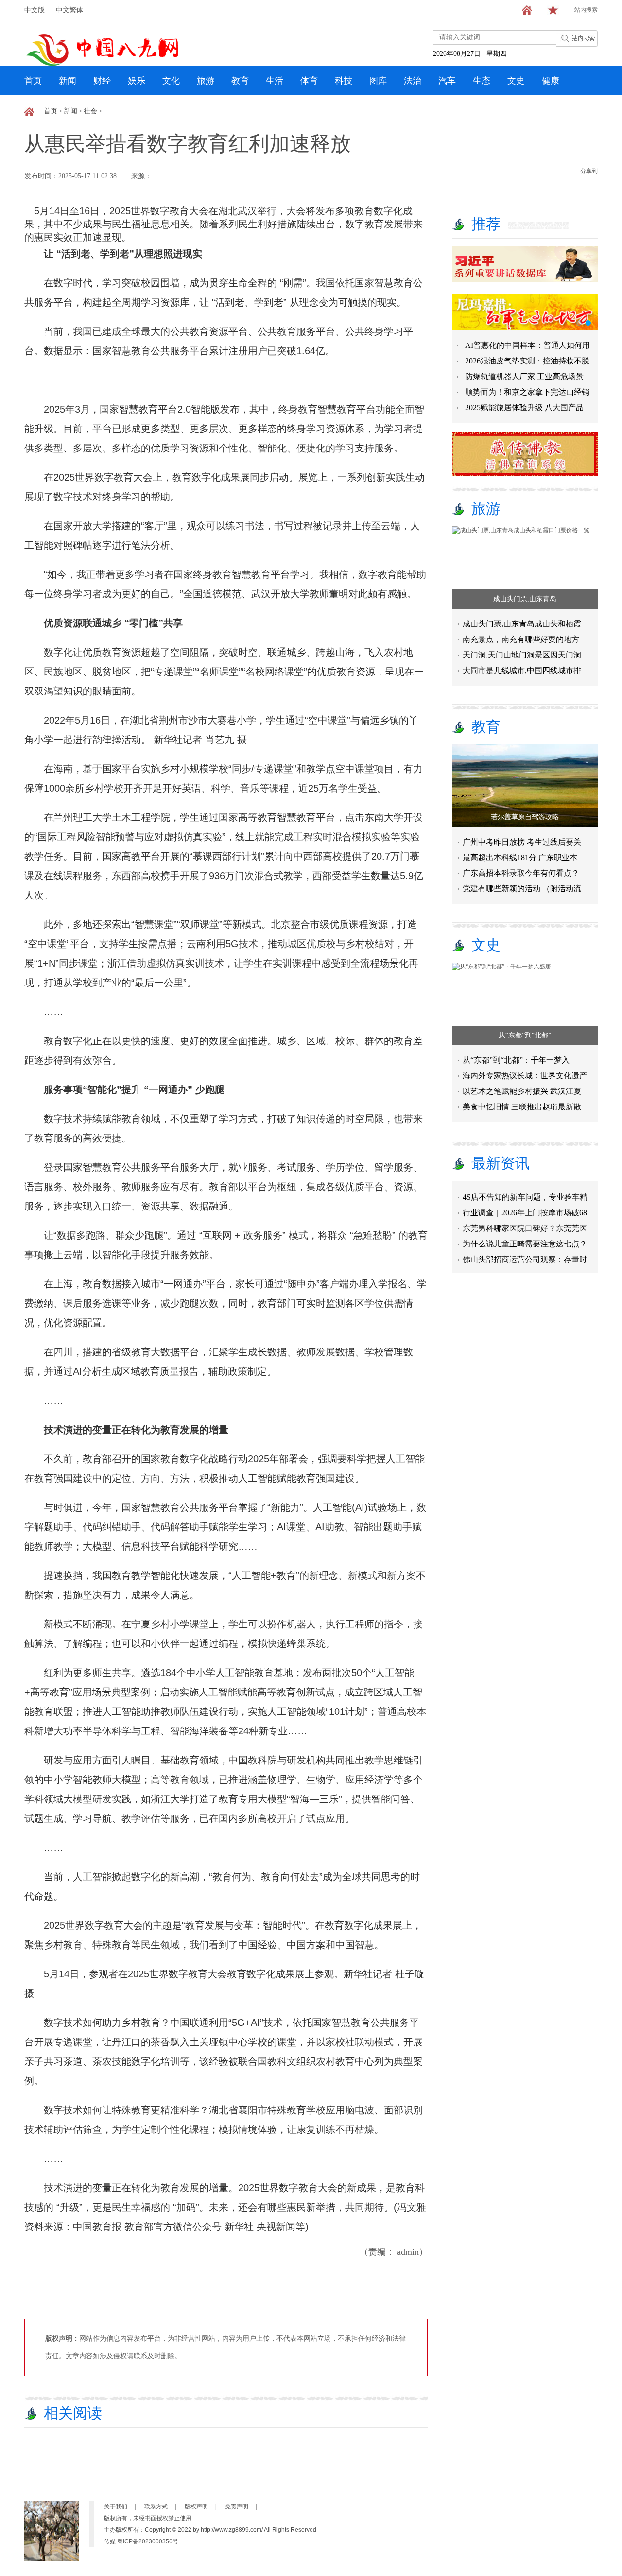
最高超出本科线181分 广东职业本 (520, 857)
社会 (90, 111)
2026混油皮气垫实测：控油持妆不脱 (527, 361)
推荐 (486, 224)
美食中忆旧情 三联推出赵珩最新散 (522, 1107)
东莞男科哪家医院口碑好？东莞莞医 (525, 1215)
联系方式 (156, 2507)
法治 (413, 81)
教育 (240, 81)
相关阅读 (73, 2413)
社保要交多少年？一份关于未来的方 (525, 1261)
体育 (309, 81)
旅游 (206, 81)
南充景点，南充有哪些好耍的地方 (521, 639)
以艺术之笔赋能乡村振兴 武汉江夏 (522, 1091)
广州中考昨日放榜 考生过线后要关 (522, 842)
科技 (344, 81)
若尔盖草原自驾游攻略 (525, 817)
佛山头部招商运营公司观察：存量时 (525, 1246)
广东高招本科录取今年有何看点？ (521, 873)
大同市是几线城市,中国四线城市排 (522, 670)
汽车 (447, 81)
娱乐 (137, 81)
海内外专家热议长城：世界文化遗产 (525, 1076)
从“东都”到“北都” (525, 1035)
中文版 (35, 10)
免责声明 (237, 2507)
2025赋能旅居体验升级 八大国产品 (524, 407)
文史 (516, 81)
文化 (171, 81)
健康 (551, 81)
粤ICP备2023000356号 (148, 2541)
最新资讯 (501, 1163)
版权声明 (196, 2507)
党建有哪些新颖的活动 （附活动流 (522, 889)
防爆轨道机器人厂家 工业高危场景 (524, 376)
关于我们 (116, 2507)
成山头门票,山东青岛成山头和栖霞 (522, 624)
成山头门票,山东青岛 (525, 599)
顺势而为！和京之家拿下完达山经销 (527, 392)
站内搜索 (586, 10)
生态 (482, 81)
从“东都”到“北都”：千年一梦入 (516, 1060)
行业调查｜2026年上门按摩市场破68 (525, 1199)
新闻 (68, 81)
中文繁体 (69, 10)
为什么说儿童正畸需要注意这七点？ (525, 1230)
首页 (33, 81)
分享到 (589, 171)
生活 (275, 81)
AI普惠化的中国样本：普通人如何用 (527, 345)
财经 (102, 81)
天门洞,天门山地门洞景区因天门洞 (522, 655)
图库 (378, 81)
